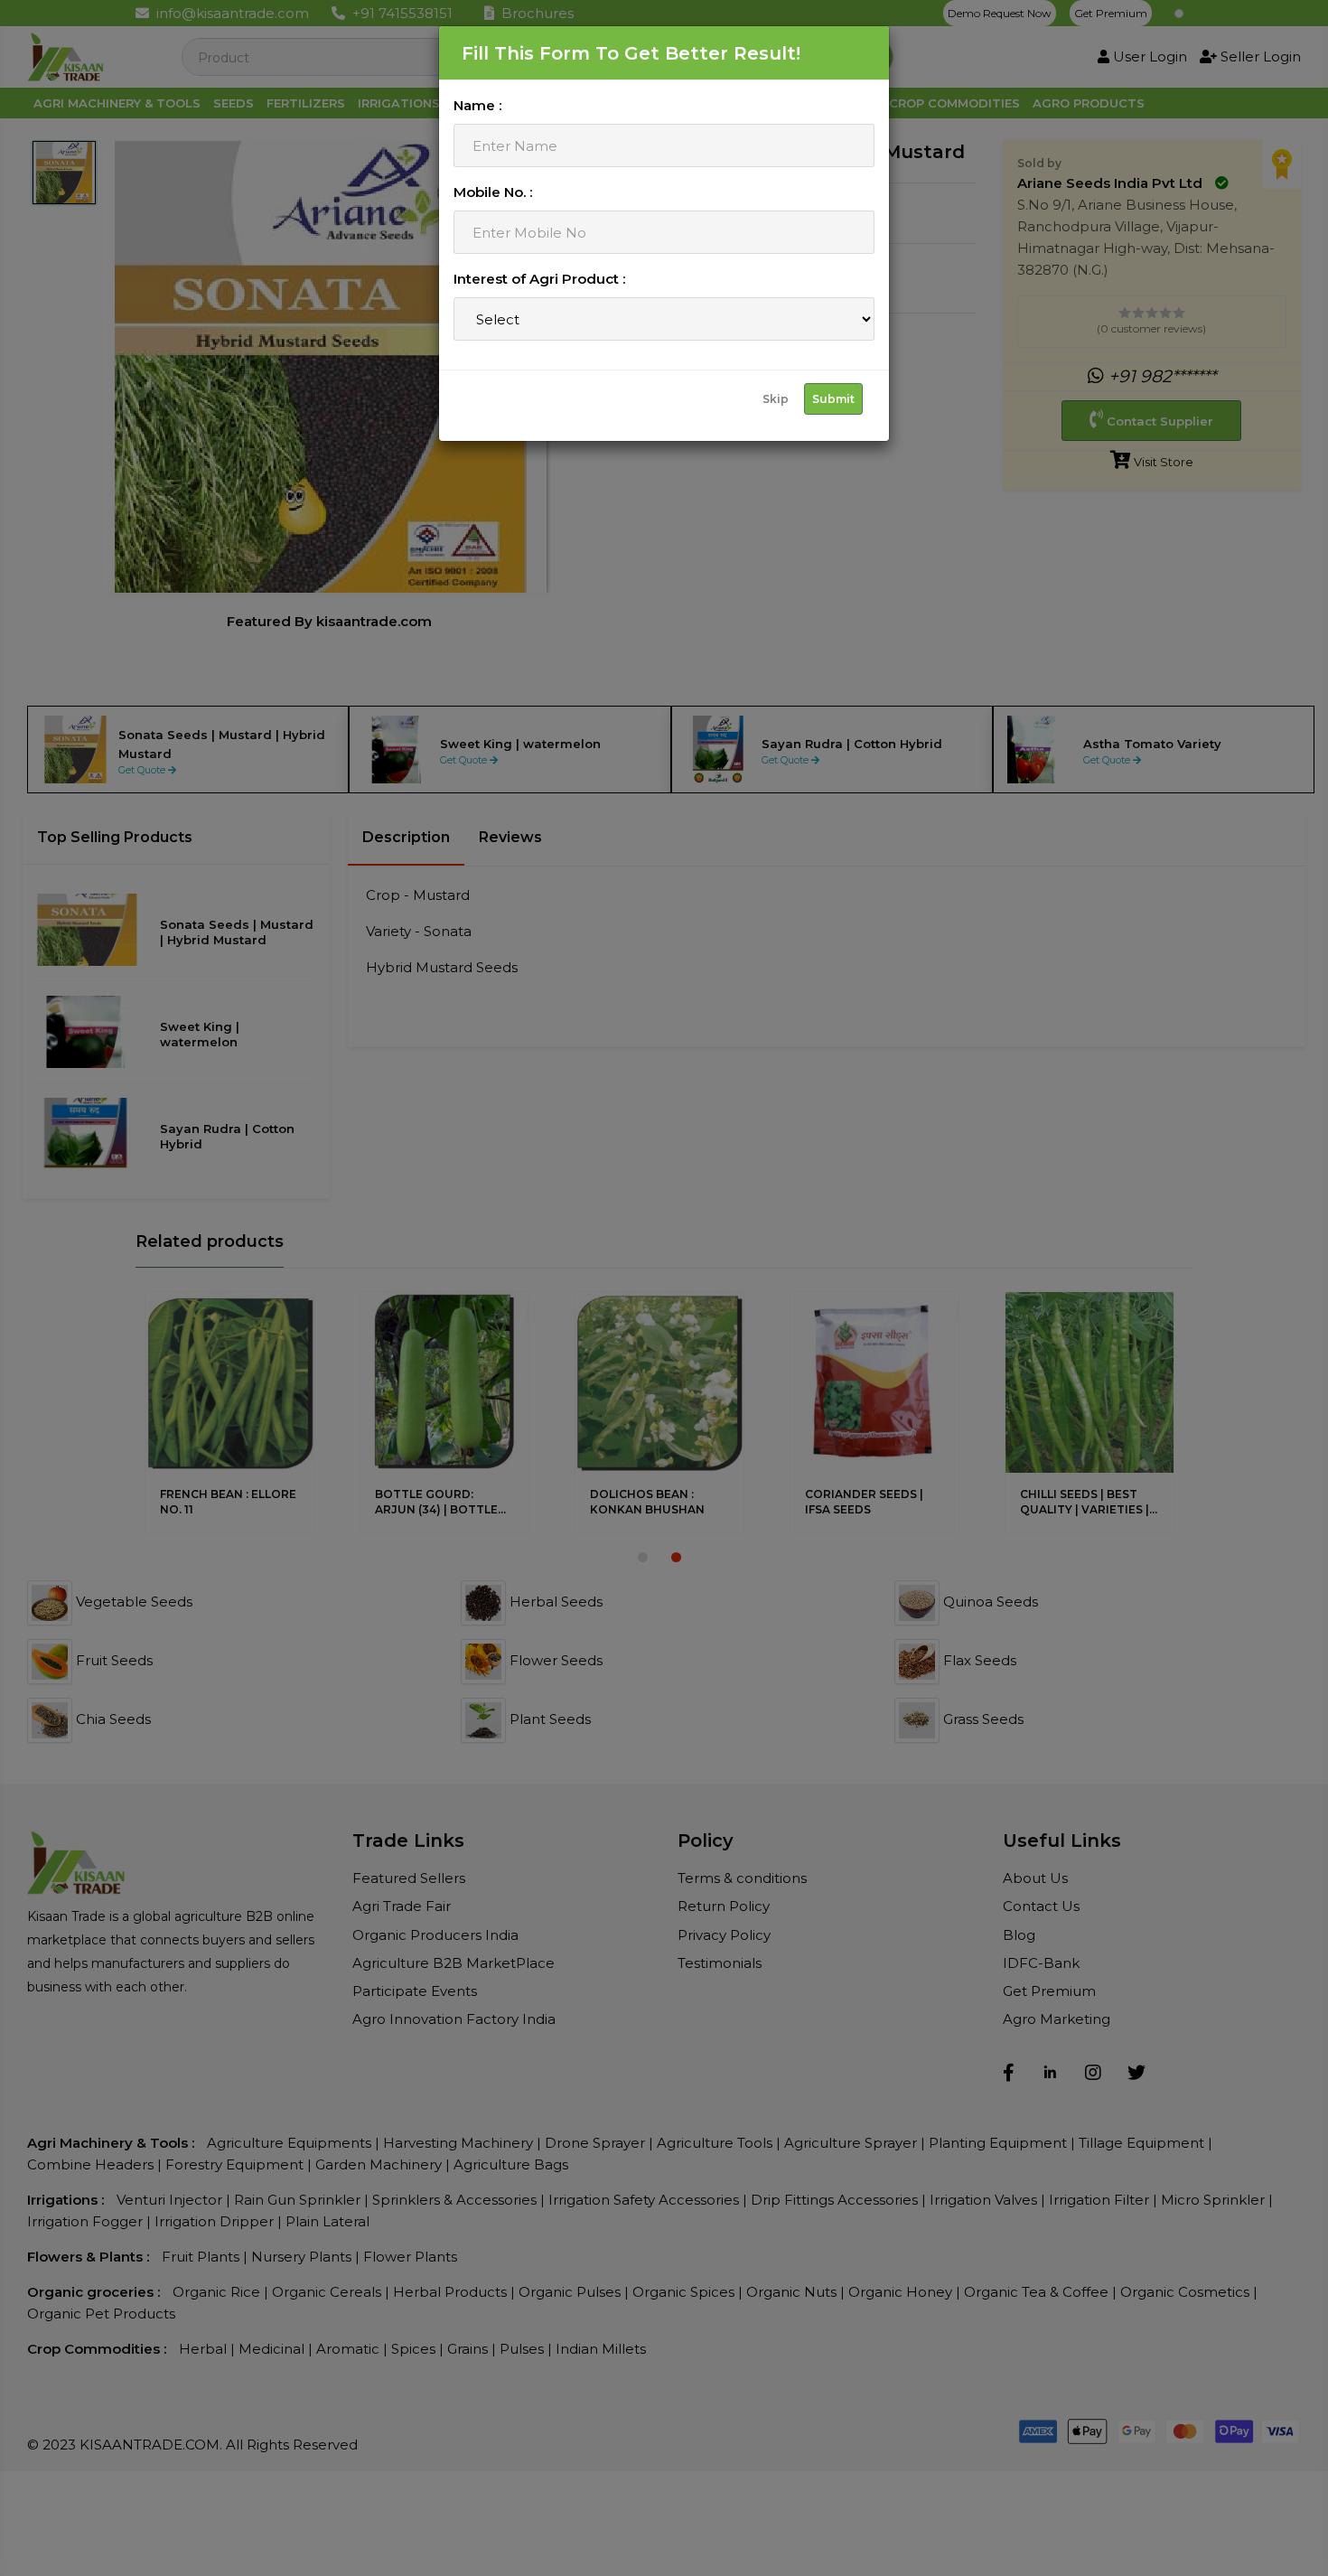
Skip (776, 399)
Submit (833, 399)
